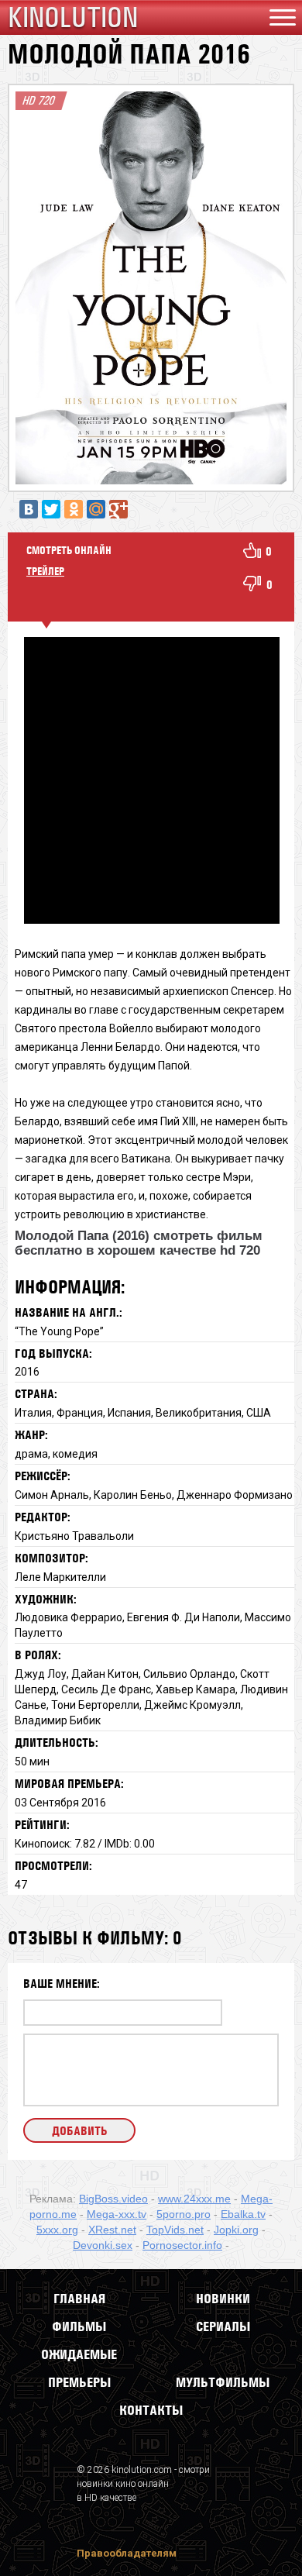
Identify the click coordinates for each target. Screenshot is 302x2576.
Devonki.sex (103, 2245)
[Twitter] (51, 509)
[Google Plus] (118, 509)
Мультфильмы (223, 2382)
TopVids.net (175, 2230)
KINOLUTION (73, 17)
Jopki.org (236, 2230)
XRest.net (112, 2230)
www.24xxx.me (194, 2199)
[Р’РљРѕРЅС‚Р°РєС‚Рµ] (29, 509)
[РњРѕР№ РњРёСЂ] (96, 509)
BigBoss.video (113, 2199)
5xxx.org (57, 2230)
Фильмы (79, 2326)
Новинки (223, 2299)
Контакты (151, 2410)
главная (79, 2299)
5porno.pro (184, 2214)
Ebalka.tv (243, 2214)
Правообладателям (127, 2553)
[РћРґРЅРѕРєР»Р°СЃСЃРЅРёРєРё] (74, 509)
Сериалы (223, 2326)
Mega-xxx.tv (117, 2214)
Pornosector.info (182, 2245)
